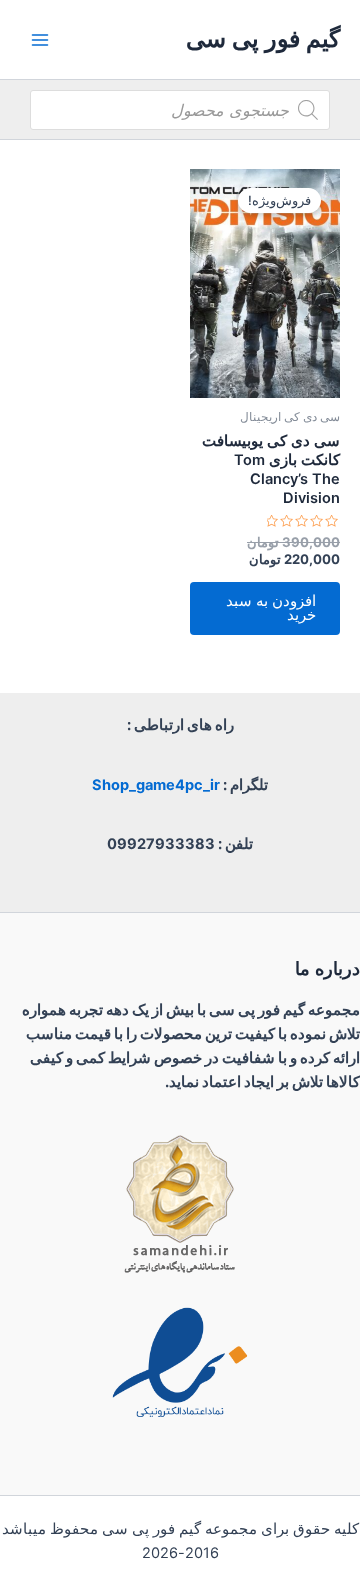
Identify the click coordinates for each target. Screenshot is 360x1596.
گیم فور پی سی (263, 38)
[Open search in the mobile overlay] (180, 110)
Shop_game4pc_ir (156, 785)
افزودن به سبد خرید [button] (271, 608)
